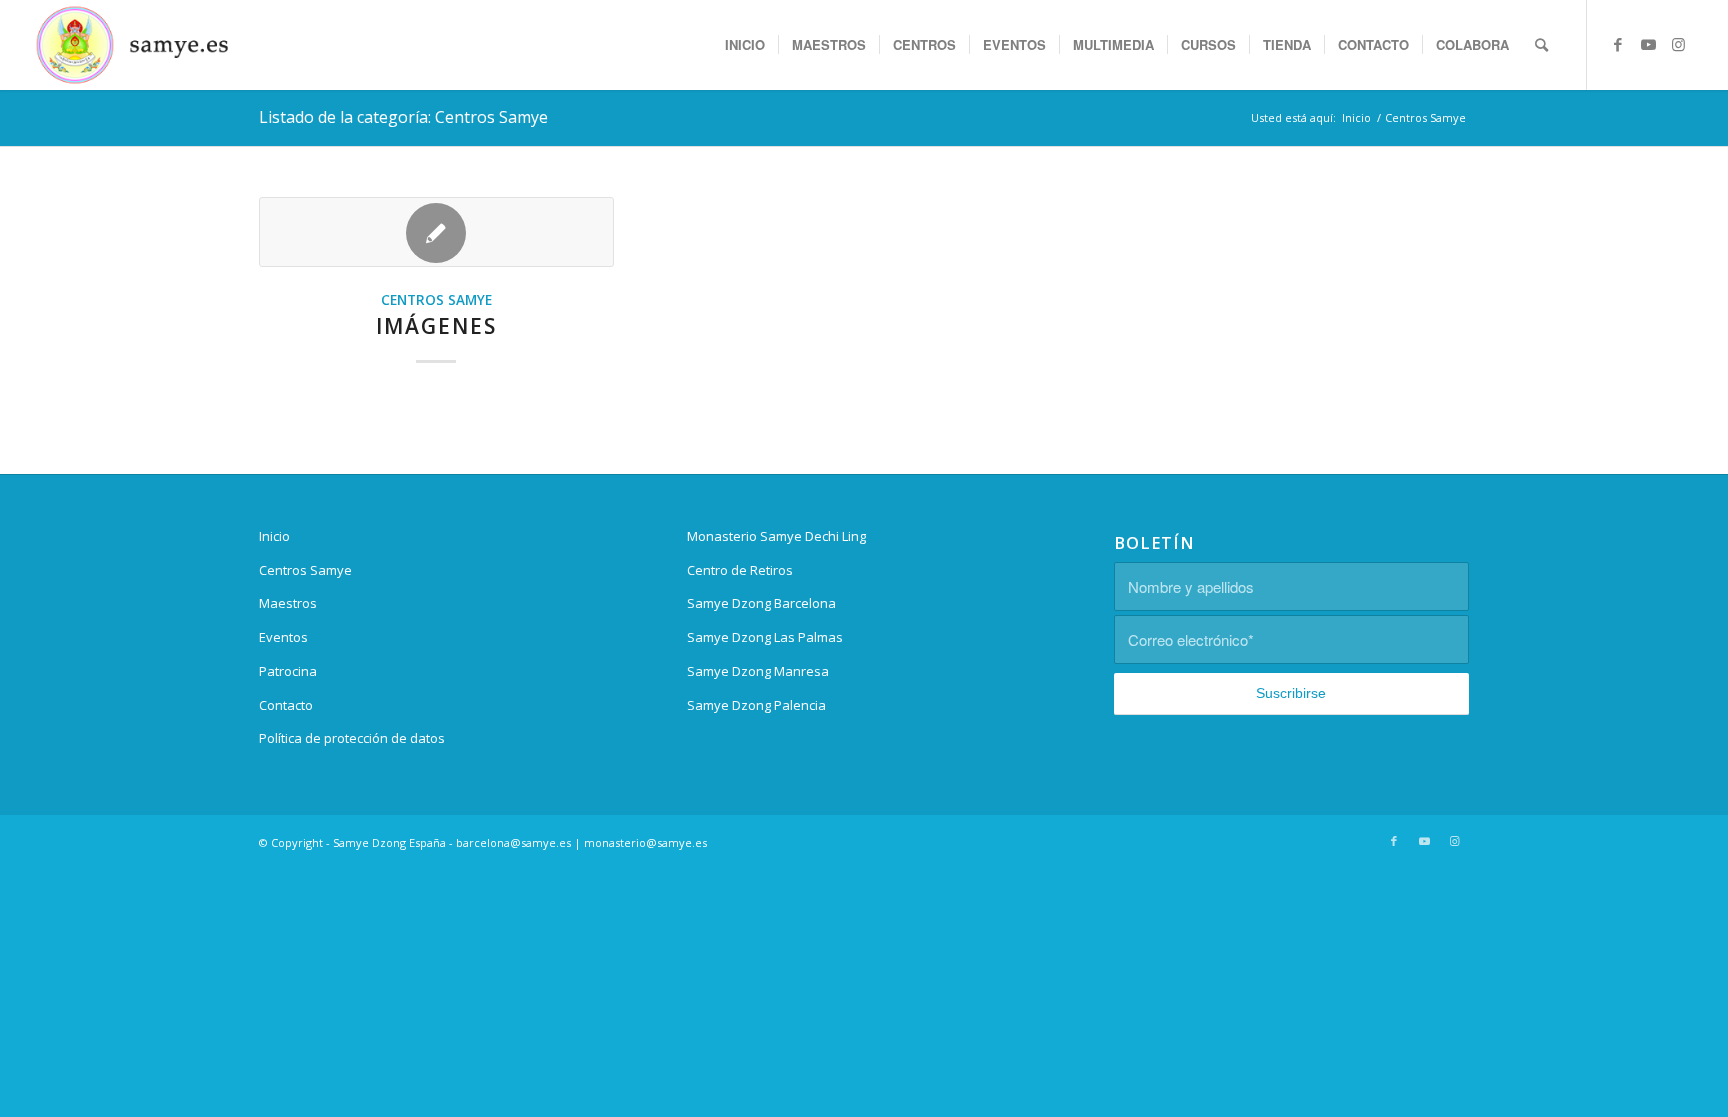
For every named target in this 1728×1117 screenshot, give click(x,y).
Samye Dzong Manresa (758, 671)
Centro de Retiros (740, 570)
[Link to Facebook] (1618, 44)
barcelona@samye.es (513, 842)
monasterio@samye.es (645, 842)
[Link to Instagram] (1678, 44)
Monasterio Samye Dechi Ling (776, 536)
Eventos (283, 637)
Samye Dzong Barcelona (761, 603)
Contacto (286, 705)
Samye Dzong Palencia (756, 705)
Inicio (274, 536)
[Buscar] (1541, 45)
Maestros (288, 603)
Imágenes (436, 326)
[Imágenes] (436, 232)
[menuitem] (745, 45)
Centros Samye (436, 300)
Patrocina (288, 671)
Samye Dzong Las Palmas (765, 637)
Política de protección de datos (352, 738)
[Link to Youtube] (1648, 44)
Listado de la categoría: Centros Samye (403, 117)
